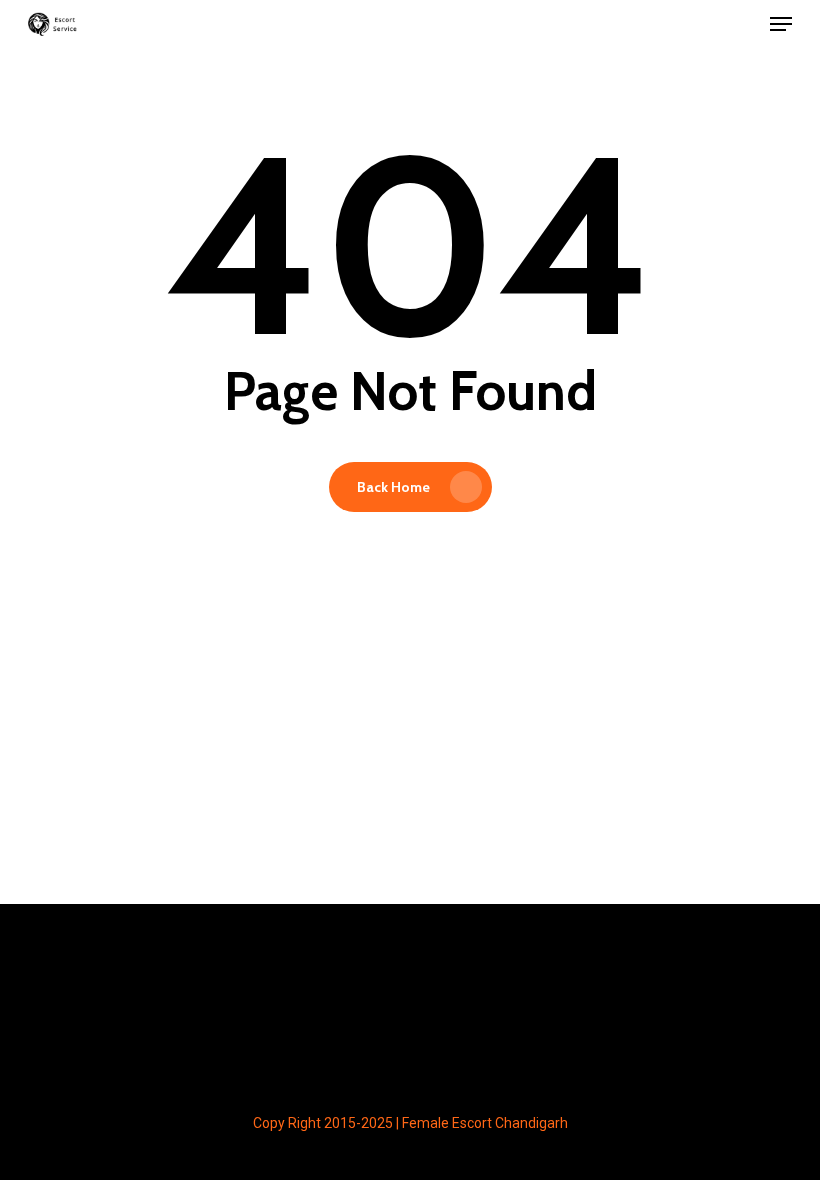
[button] (781, 24)
